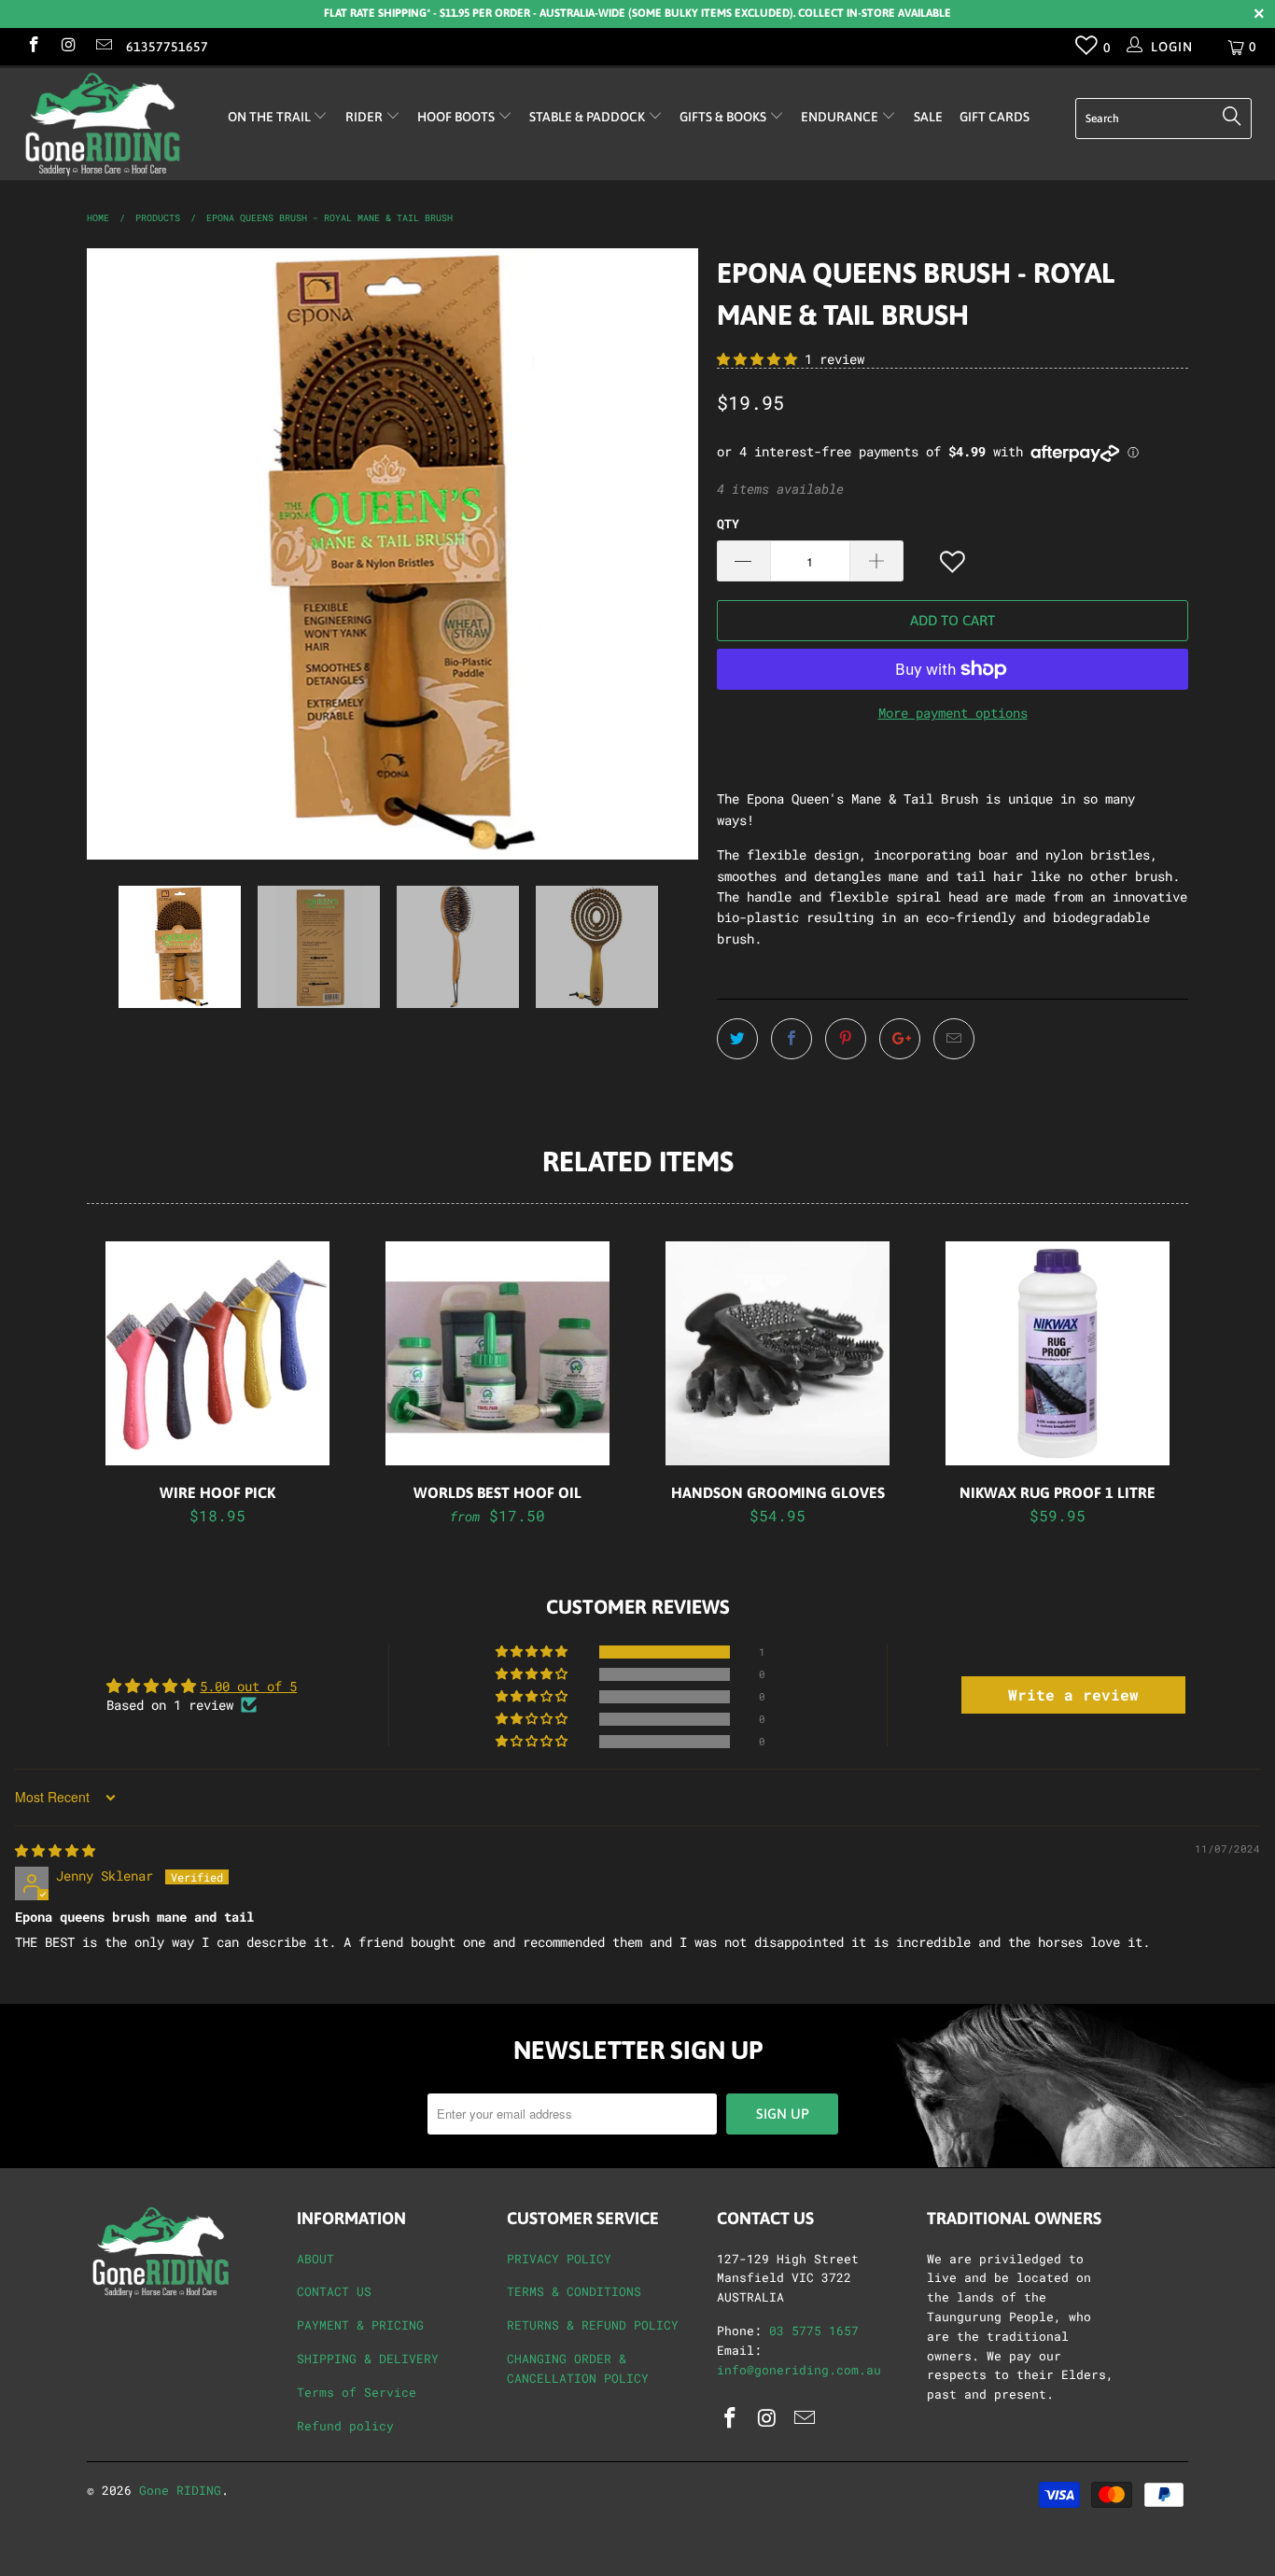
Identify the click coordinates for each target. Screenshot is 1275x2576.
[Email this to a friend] (954, 1039)
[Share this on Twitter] (737, 1039)
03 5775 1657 (814, 2331)
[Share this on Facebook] (792, 1039)
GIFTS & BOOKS (724, 117)
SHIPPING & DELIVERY (368, 2359)
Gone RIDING (180, 2490)
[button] (757, 359)
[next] (666, 554)
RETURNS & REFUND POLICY (593, 2325)
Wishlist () (1087, 49)
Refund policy (345, 2426)
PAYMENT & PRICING (360, 2325)
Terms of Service (357, 2392)
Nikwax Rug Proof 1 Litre (1058, 1353)
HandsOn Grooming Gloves (778, 1353)
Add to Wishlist (954, 562)
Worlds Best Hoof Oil (497, 1353)
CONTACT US (334, 2291)
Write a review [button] (1073, 1694)
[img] (55, 1850)
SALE (928, 117)
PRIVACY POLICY (559, 2259)
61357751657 (167, 47)
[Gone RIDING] (112, 124)
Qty (728, 524)
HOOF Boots (457, 117)
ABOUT (315, 2259)
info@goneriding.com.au (799, 2370)
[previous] (119, 554)
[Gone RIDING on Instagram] (68, 46)
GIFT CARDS (995, 117)
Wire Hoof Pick (217, 1353)
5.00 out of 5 (248, 1686)
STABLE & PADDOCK (588, 117)
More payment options (953, 713)
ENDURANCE (841, 117)
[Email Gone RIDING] (103, 46)
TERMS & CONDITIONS (574, 2291)
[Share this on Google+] (900, 1039)
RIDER (365, 117)
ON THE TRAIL (271, 117)
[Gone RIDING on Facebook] (33, 46)
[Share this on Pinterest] (846, 1039)
